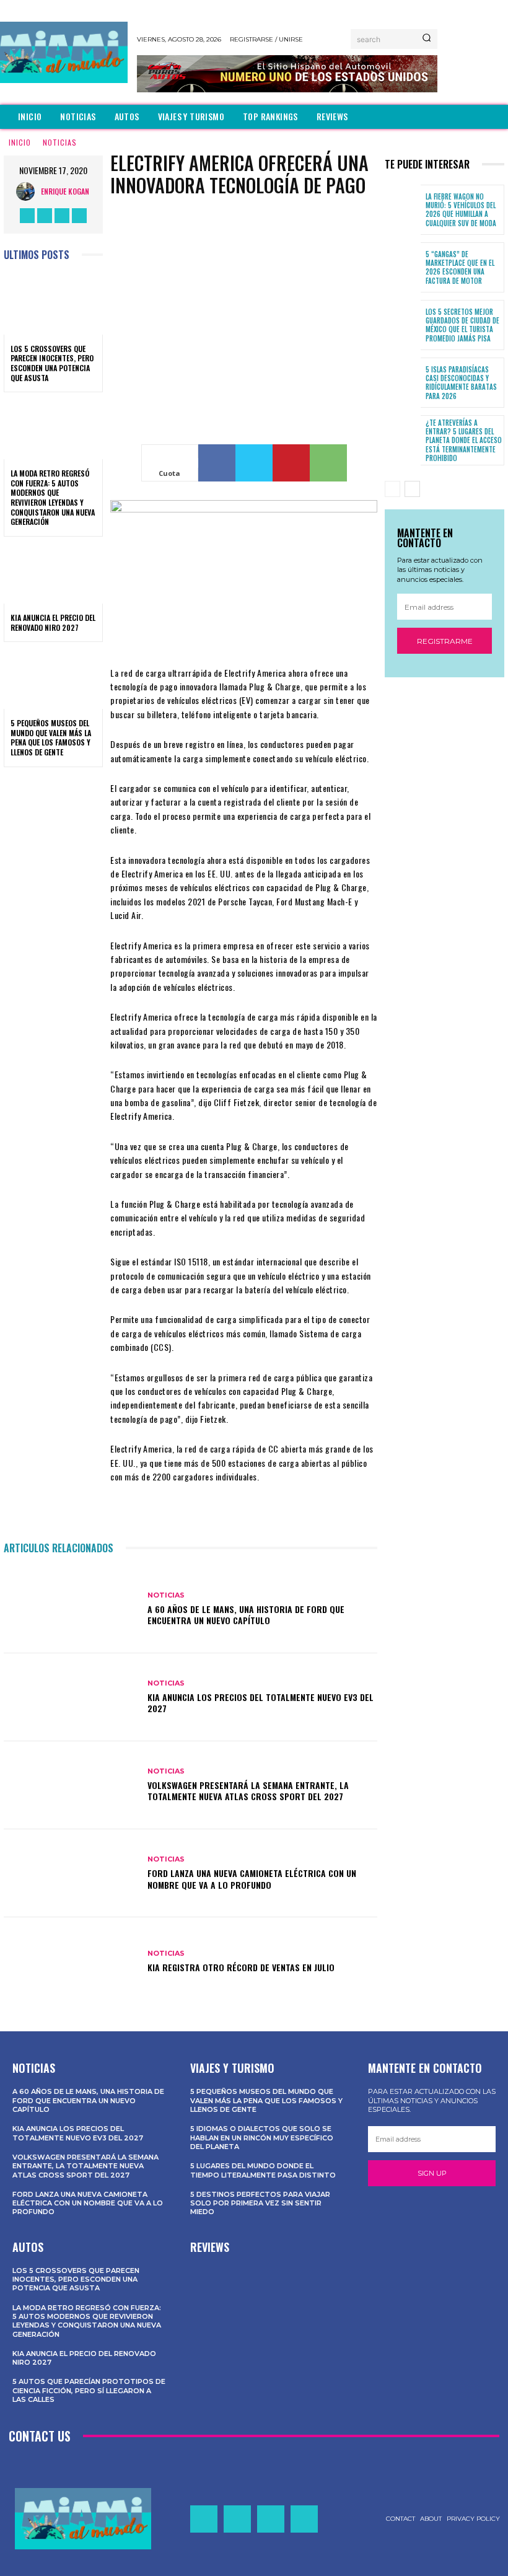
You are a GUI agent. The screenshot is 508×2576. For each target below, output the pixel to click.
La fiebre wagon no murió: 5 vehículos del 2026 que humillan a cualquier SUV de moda (461, 210)
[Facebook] (27, 216)
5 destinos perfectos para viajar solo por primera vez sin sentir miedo (260, 2203)
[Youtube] (79, 216)
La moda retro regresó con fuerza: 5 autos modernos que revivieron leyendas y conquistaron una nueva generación (53, 497)
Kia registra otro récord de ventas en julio (241, 1967)
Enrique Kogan (65, 191)
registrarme (445, 641)
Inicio (20, 142)
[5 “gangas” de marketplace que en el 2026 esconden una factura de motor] (403, 267)
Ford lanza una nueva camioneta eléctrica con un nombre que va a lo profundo (252, 1879)
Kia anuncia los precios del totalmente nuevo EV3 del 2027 (261, 1703)
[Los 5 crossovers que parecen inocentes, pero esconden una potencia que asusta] (53, 305)
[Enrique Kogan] (28, 191)
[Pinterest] (291, 463)
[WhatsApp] (328, 463)
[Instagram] (45, 216)
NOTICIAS (60, 142)
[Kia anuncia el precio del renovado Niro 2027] (53, 574)
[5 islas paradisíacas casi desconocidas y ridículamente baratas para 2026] (403, 383)
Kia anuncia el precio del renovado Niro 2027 (53, 622)
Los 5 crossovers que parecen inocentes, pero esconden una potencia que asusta (52, 363)
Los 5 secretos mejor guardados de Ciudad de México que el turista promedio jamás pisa (462, 325)
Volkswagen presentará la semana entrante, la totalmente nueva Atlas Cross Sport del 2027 (248, 1791)
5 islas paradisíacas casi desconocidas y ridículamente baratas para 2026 (461, 383)
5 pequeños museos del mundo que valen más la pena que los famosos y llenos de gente (51, 737)
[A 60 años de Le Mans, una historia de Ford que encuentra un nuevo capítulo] (71, 1609)
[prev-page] (392, 489)
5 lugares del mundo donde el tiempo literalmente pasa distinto (263, 2170)
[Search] (427, 39)
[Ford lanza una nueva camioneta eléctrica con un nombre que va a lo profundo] (71, 1873)
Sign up (432, 2173)
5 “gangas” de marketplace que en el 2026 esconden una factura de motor (460, 267)
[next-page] (412, 489)
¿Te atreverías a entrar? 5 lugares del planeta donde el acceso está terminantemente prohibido (464, 440)
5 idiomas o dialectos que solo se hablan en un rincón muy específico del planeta (262, 2138)
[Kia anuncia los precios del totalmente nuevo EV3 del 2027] (71, 1697)
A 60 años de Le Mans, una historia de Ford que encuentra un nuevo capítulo (246, 1615)
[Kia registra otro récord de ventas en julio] (71, 1961)
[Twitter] (62, 216)
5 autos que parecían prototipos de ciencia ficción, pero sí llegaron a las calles (89, 2390)
